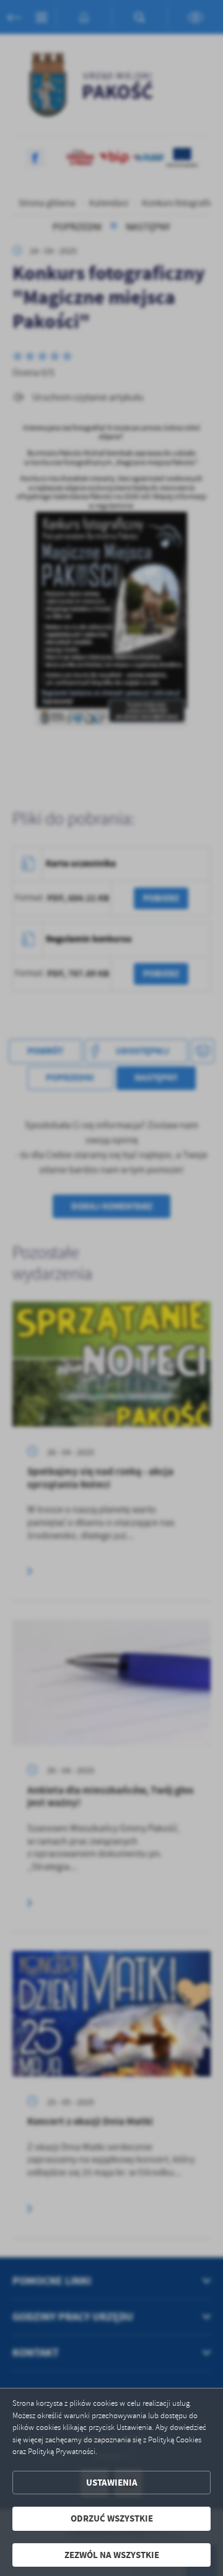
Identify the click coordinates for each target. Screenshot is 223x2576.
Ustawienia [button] (112, 2483)
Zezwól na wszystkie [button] (112, 2555)
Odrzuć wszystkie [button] (112, 2518)
